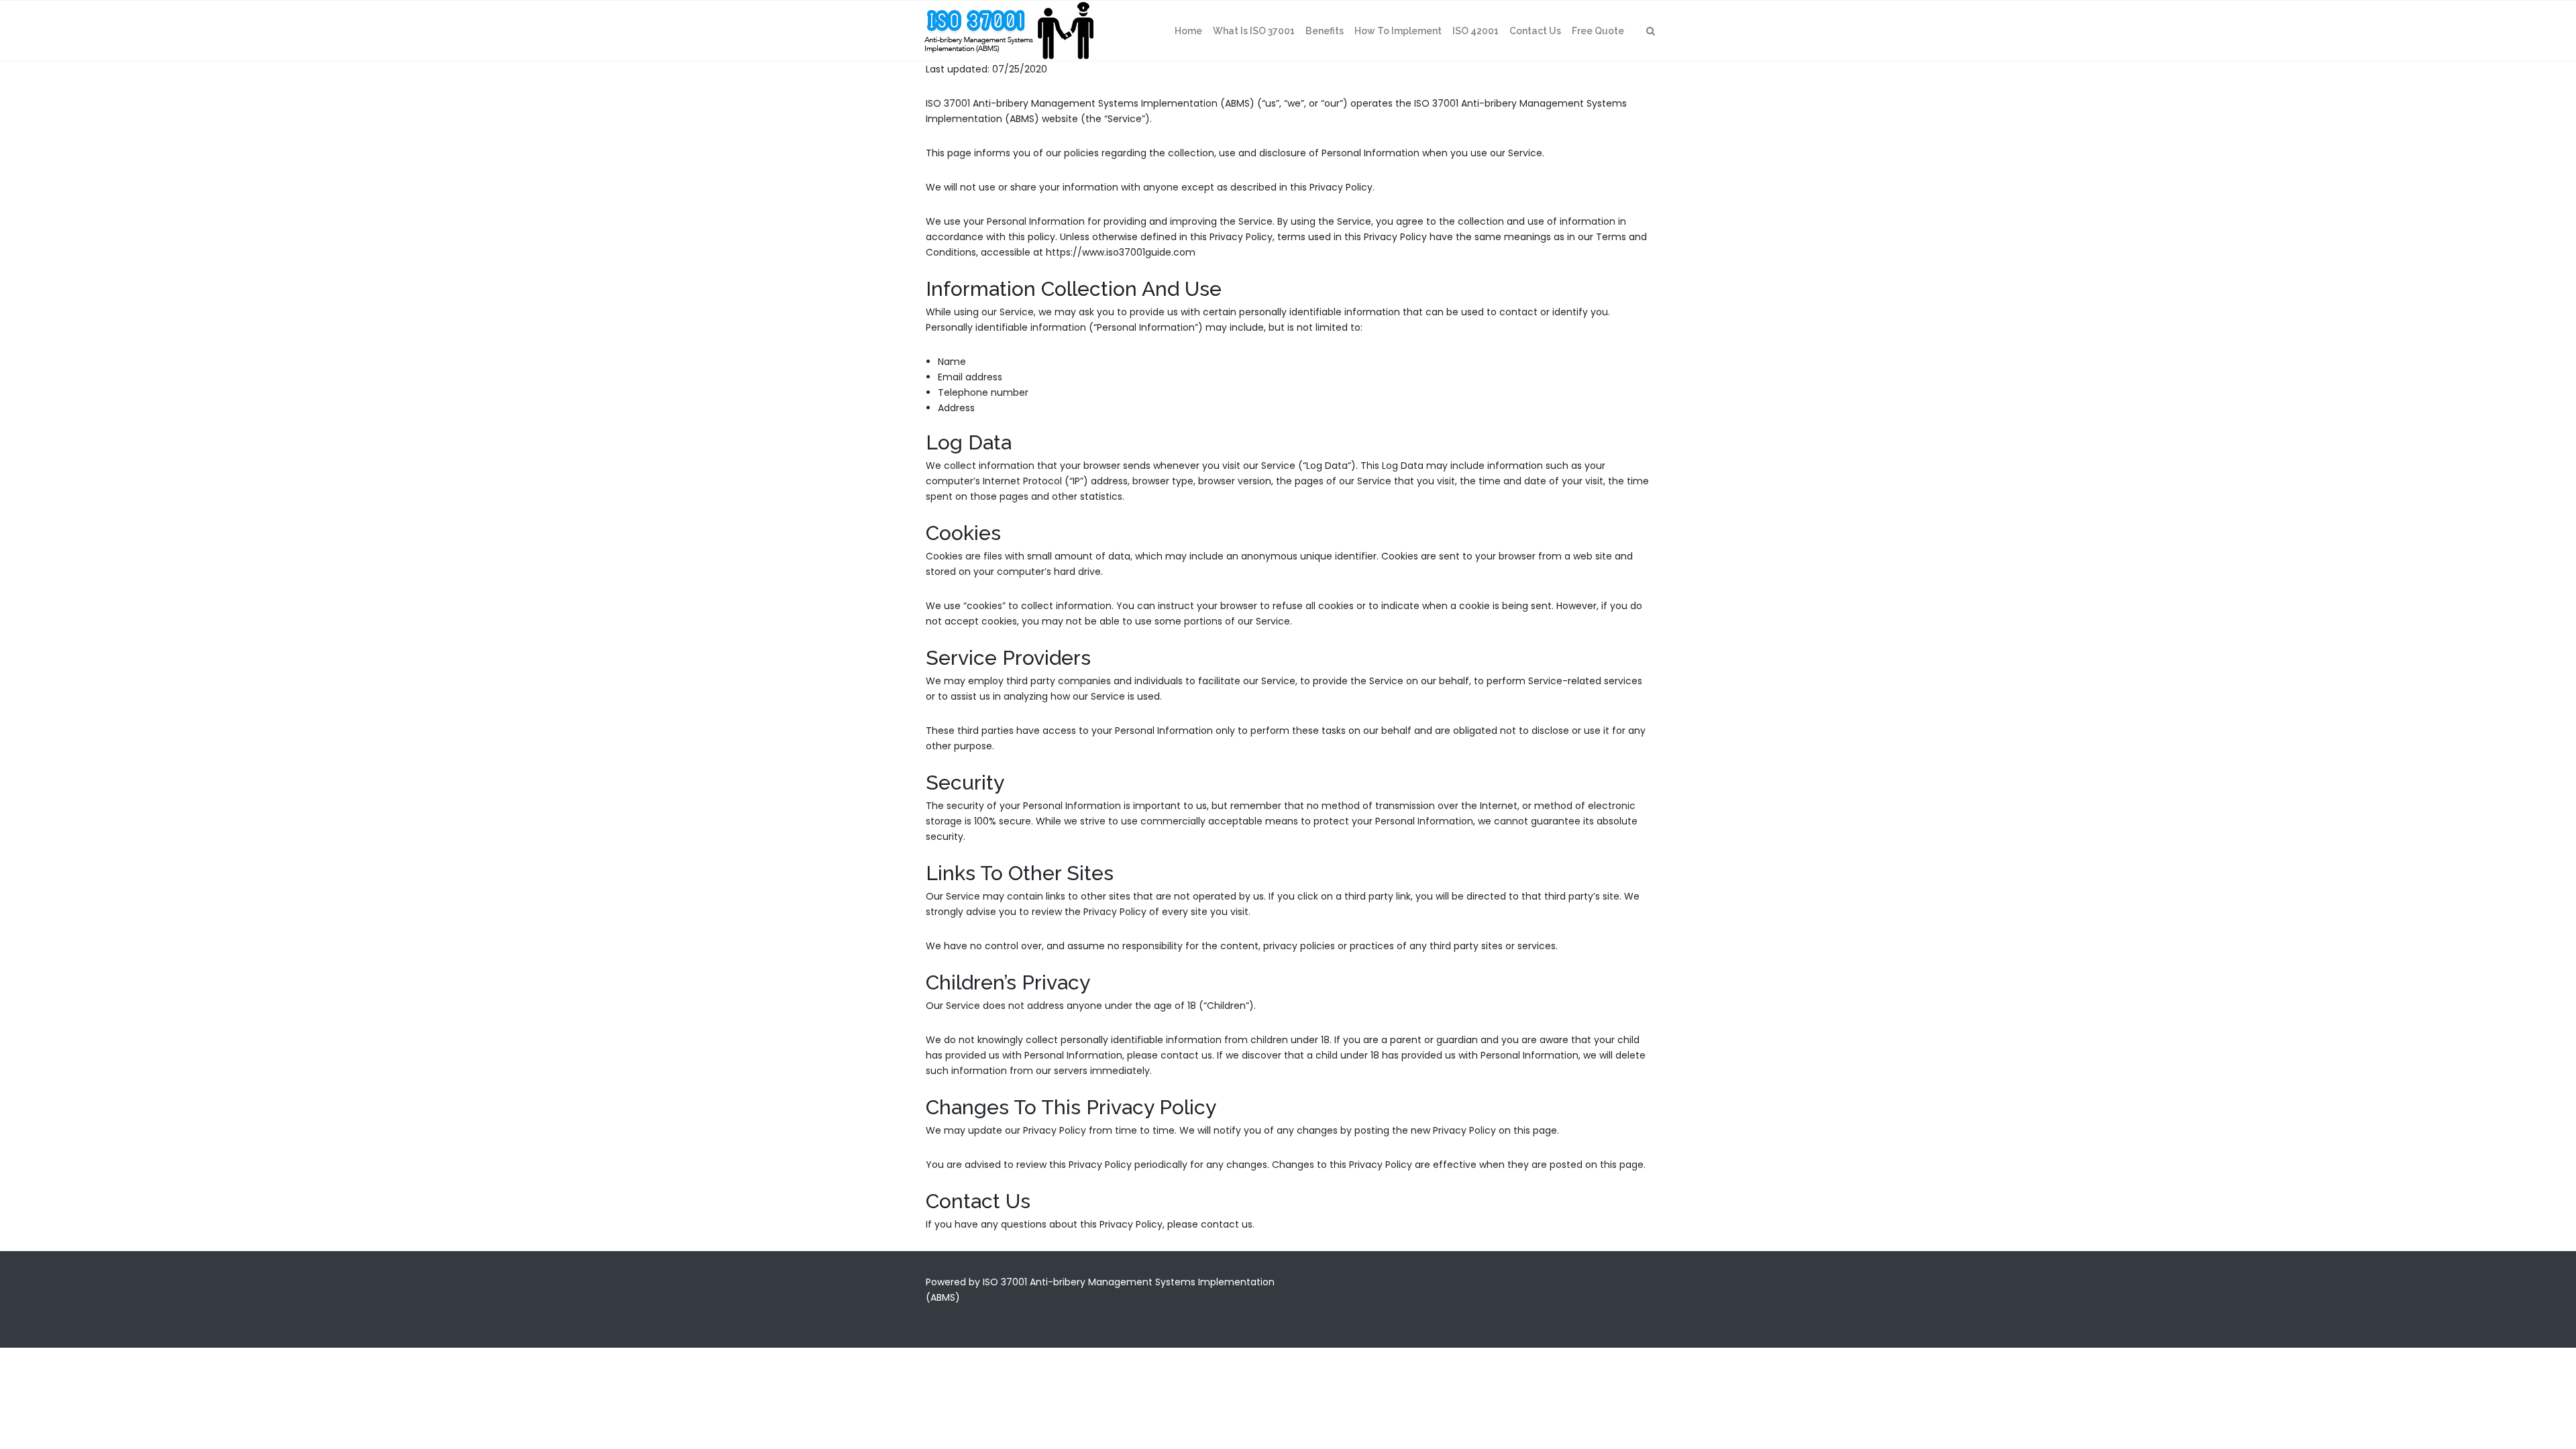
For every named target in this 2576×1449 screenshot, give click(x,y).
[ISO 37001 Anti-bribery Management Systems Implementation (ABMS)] (1008, 31)
